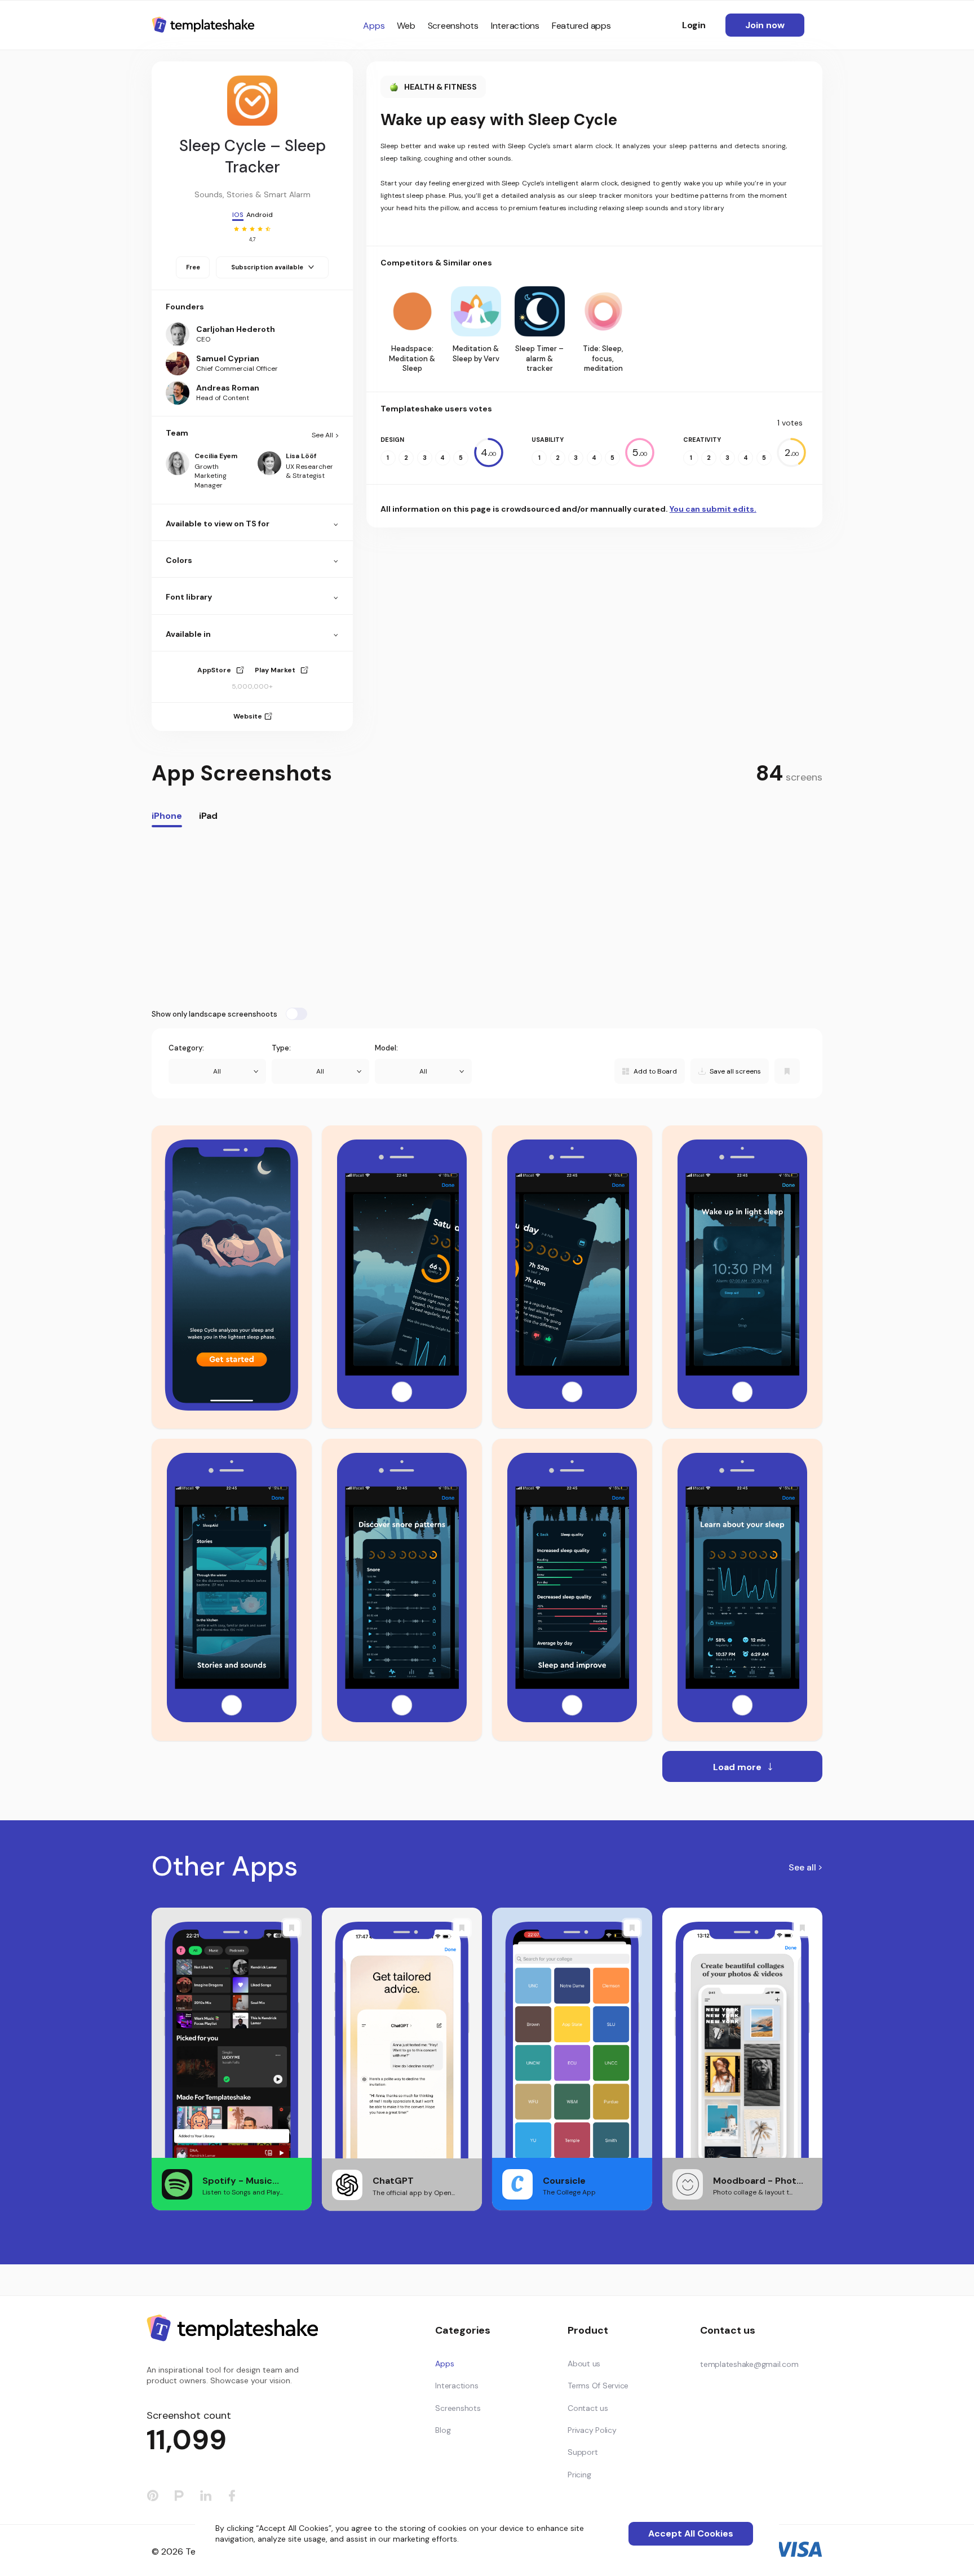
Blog (443, 2430)
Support (583, 2452)
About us (584, 2364)
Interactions (515, 26)
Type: (281, 1048)
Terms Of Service (598, 2386)
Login (694, 25)
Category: (186, 1048)
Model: (386, 1048)
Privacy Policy (592, 2430)
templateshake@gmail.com (749, 2364)
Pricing (579, 2475)
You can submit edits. (713, 509)
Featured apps (581, 26)
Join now (765, 25)
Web (406, 26)
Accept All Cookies (691, 2533)
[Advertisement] (487, 917)
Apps (374, 26)
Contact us (588, 2408)
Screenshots (453, 26)
